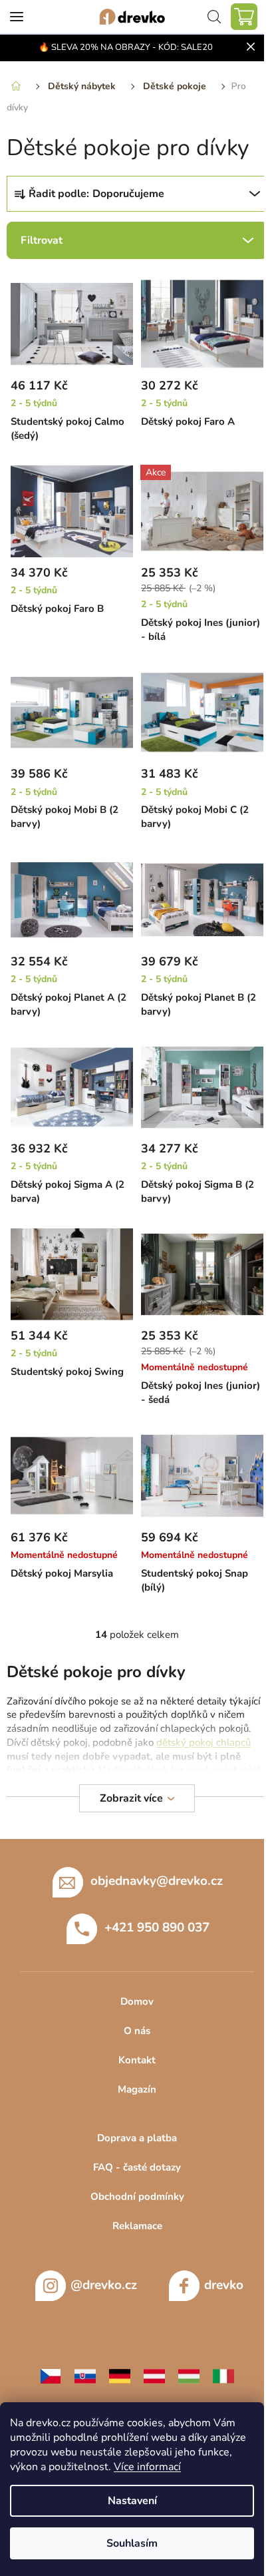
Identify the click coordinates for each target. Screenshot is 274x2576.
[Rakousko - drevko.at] (154, 2375)
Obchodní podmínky (137, 2196)
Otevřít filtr (137, 240)
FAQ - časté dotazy (137, 2167)
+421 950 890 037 (157, 1928)
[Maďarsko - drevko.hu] (189, 2375)
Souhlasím (132, 2543)
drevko (224, 2285)
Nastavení (132, 2501)
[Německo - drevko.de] (120, 2375)
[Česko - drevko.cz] (51, 2375)
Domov (137, 2001)
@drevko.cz (104, 2285)
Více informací (147, 2467)
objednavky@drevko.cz (157, 1881)
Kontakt (137, 2060)
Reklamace (137, 2226)
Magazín (137, 2089)
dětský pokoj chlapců (204, 1742)
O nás (137, 2031)
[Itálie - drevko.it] (223, 2375)
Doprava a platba (137, 2138)
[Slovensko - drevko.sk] (85, 2375)
